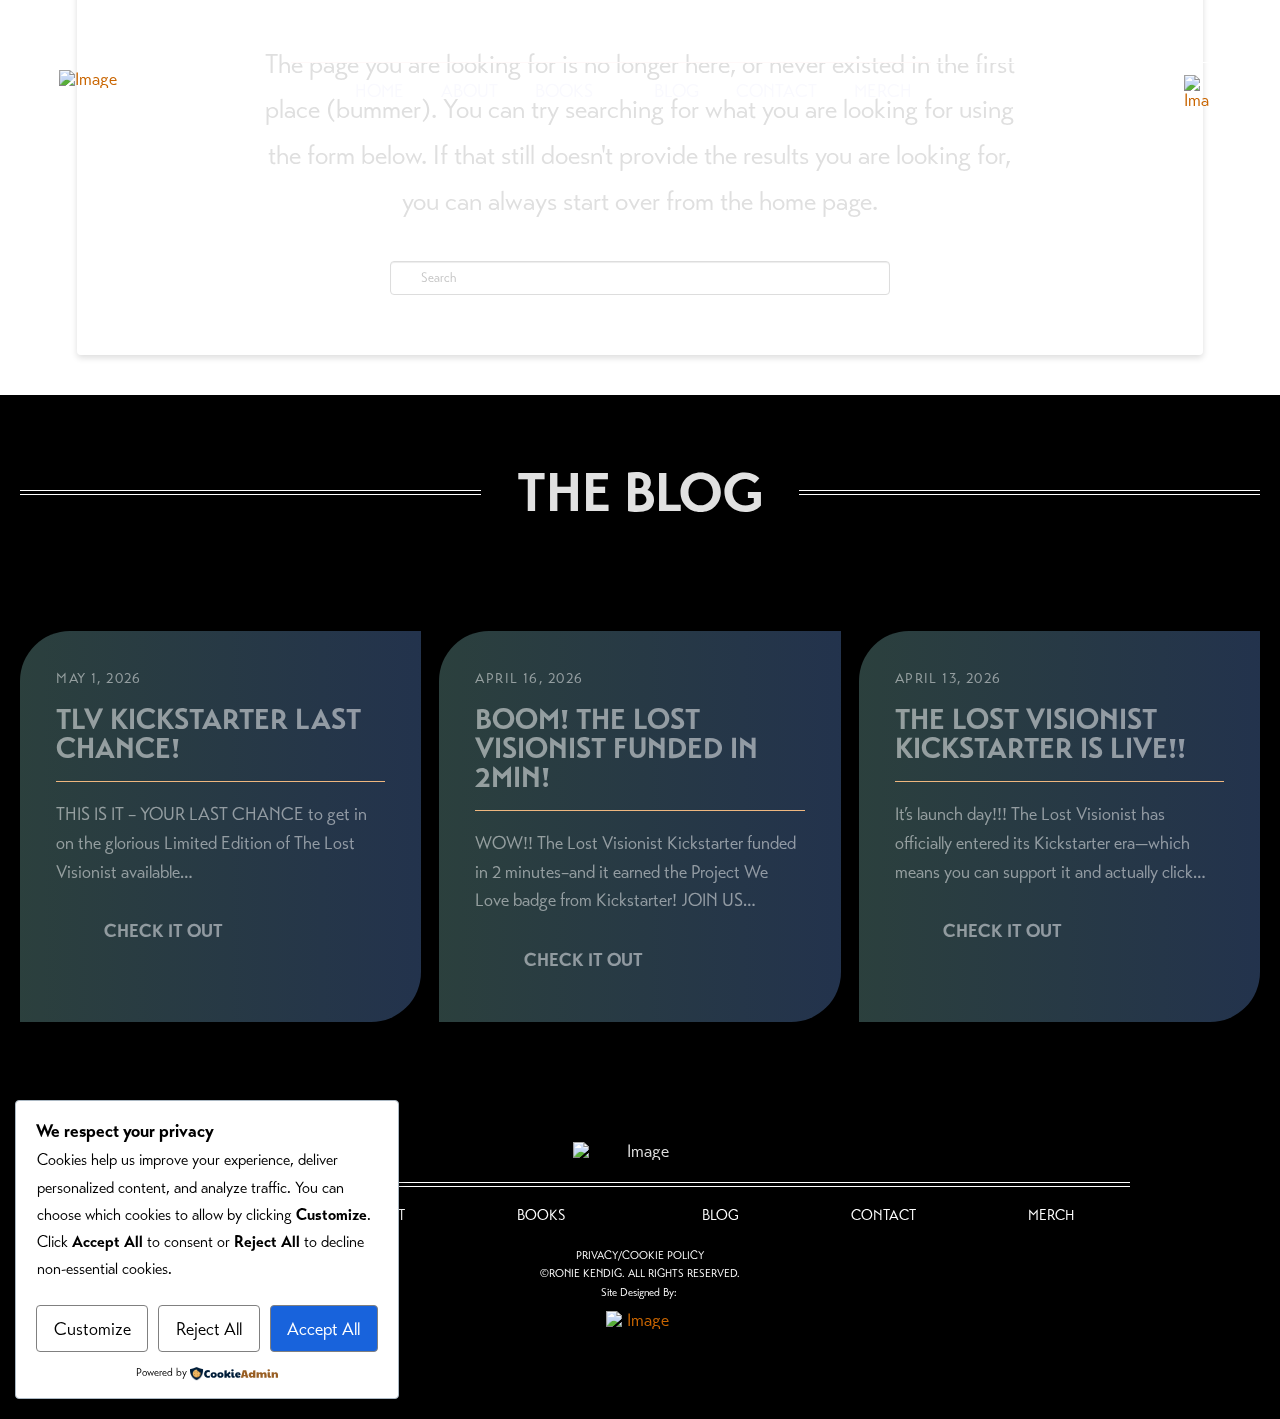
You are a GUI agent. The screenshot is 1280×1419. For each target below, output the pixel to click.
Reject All (209, 1329)
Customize (92, 1329)
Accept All (323, 1329)
